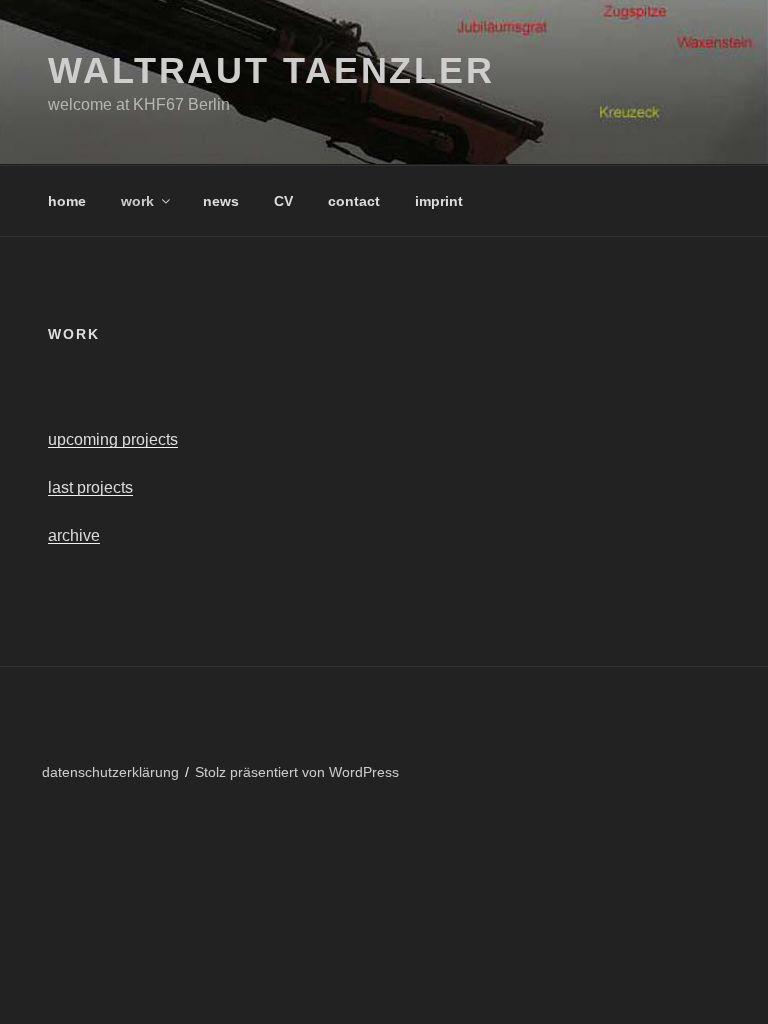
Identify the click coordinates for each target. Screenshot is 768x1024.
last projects (90, 487)
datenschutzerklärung (110, 772)
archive (74, 535)
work (137, 201)
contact (354, 201)
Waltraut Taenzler (271, 70)
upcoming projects (113, 439)
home (67, 201)
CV (283, 201)
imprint (439, 201)
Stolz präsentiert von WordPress (297, 772)
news (221, 201)
